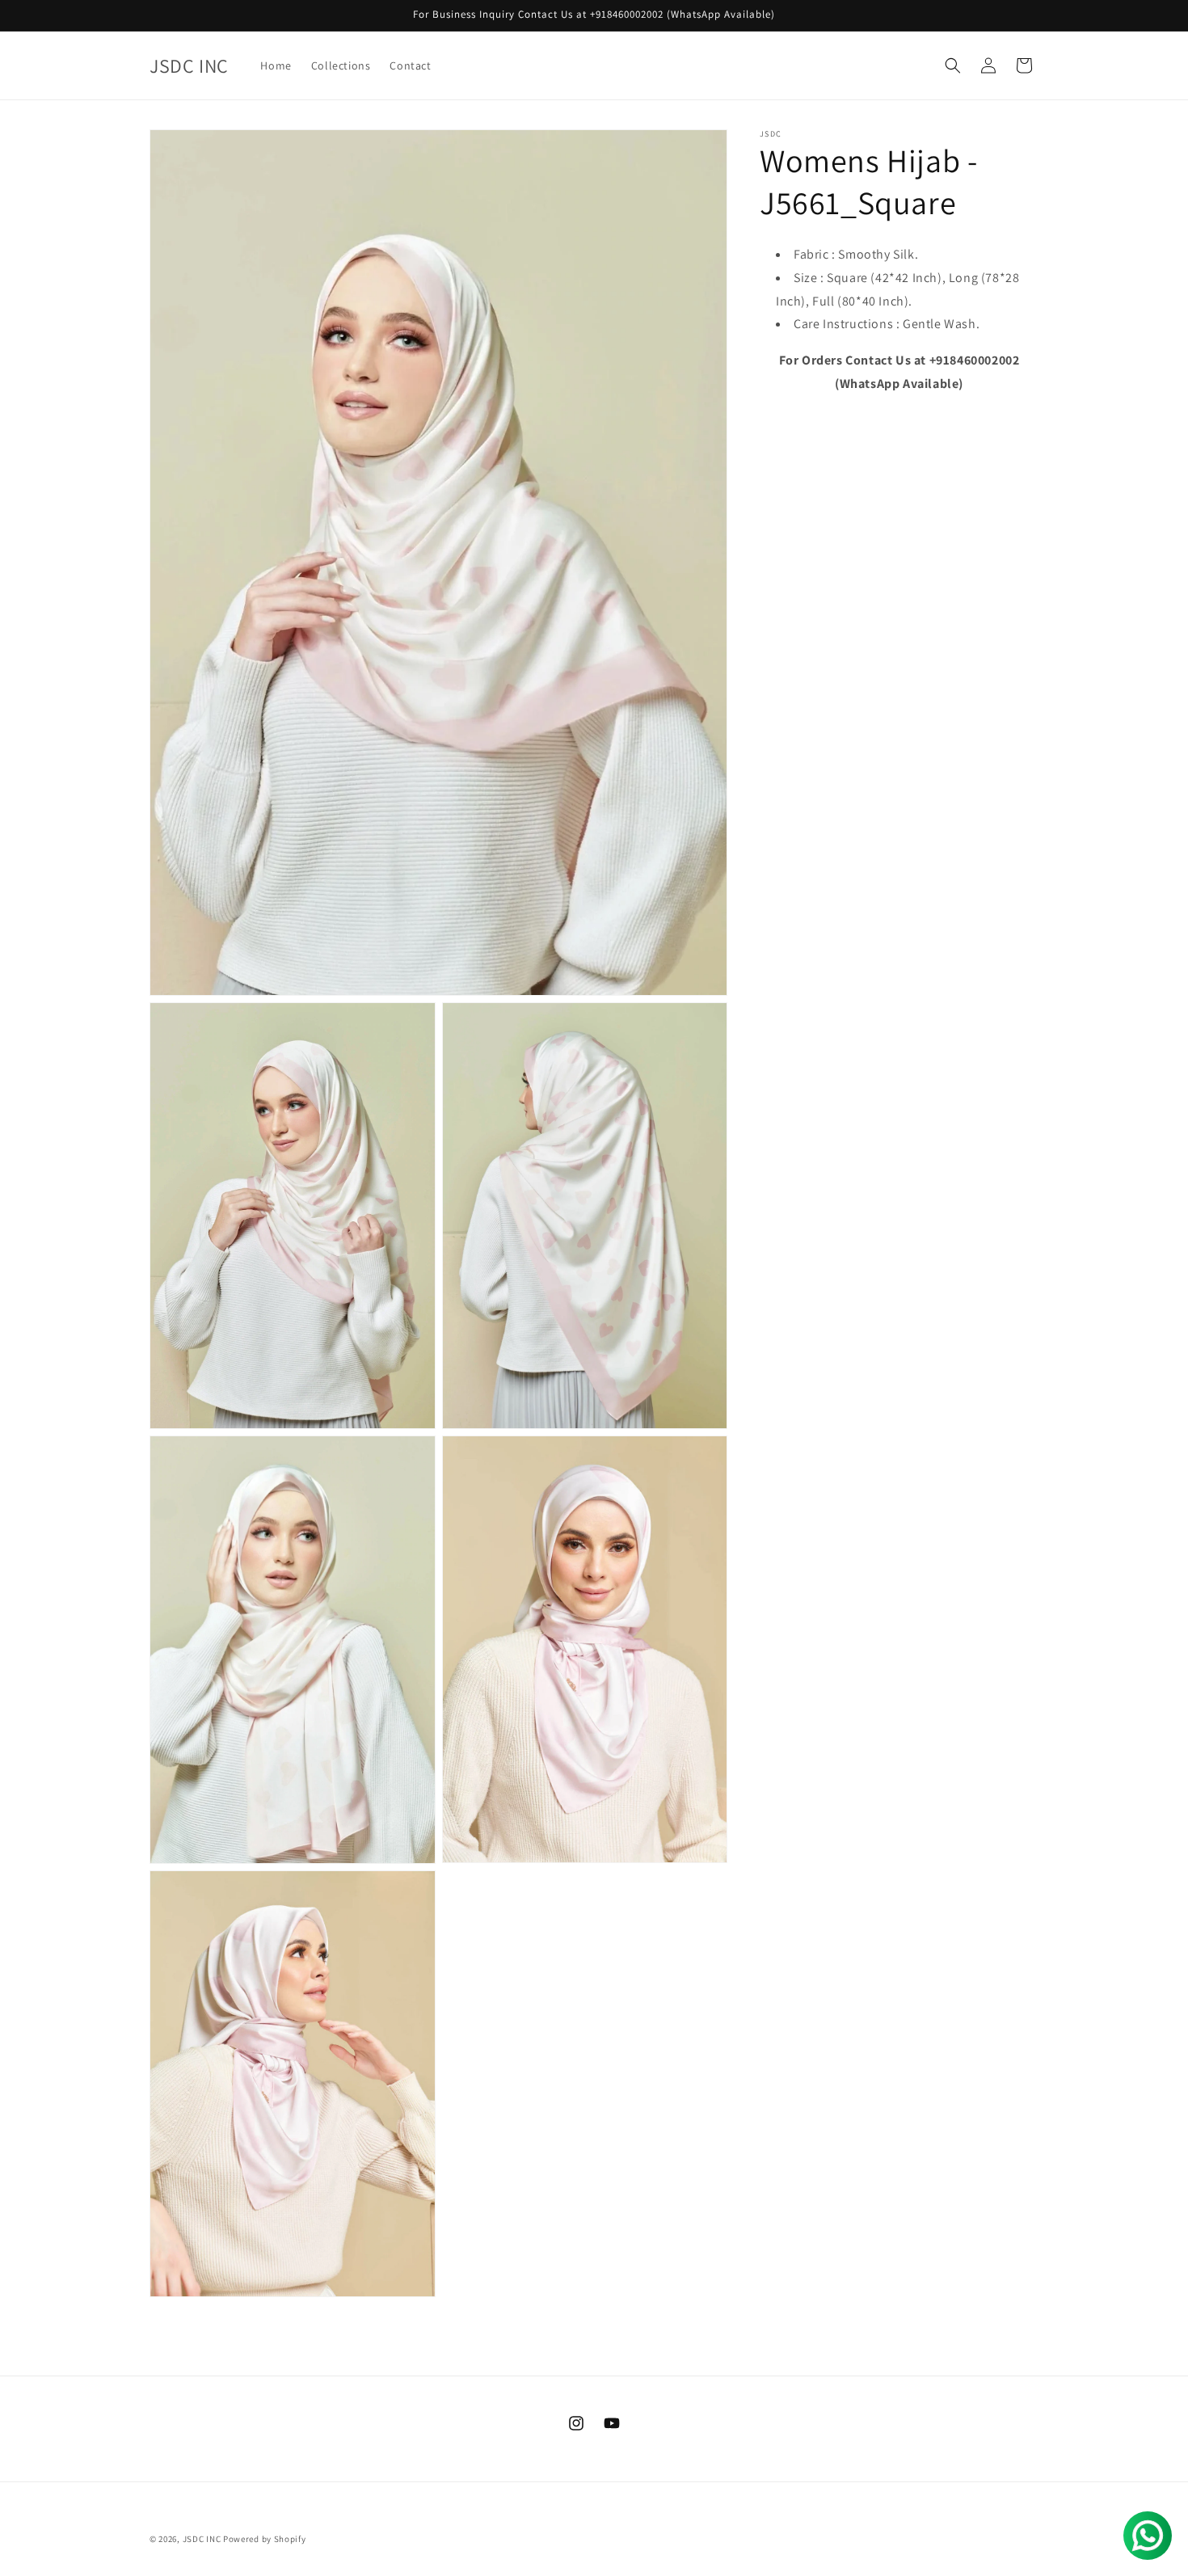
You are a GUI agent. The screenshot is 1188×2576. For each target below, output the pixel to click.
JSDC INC (202, 2539)
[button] (953, 65)
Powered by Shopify (265, 2539)
